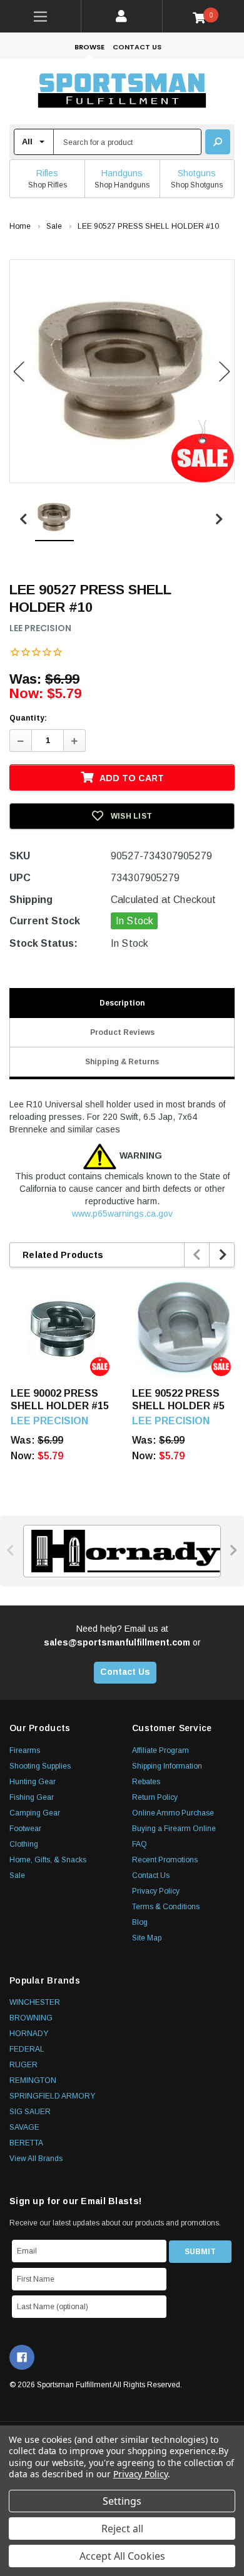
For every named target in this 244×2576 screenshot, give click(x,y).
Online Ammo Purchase (173, 1813)
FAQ (140, 1844)
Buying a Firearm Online (174, 1829)
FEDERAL (27, 2049)
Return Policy (155, 1797)
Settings (122, 2501)
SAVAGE (24, 2127)
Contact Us (137, 47)
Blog (140, 1922)
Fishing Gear (32, 1797)
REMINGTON (33, 2080)
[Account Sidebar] (122, 16)
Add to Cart (132, 778)
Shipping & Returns (122, 1062)
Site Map (147, 1938)
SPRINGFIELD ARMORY (52, 2096)
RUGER (23, 2065)
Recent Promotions (165, 1860)
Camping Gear (35, 1813)
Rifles (47, 173)
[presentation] (197, 1255)
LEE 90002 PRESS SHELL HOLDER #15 (60, 1400)
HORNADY (29, 2034)
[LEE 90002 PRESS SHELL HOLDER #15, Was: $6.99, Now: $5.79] (62, 1326)
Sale (17, 1875)
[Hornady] (122, 1551)
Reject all (122, 2529)
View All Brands (36, 2159)
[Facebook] (22, 2357)
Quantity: (28, 718)
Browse (89, 47)
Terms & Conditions (166, 1907)
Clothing (24, 1844)
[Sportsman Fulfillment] (122, 92)
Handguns (122, 173)
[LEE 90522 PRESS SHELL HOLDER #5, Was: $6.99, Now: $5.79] (183, 1326)
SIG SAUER (30, 2112)
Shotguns (197, 173)
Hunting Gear (33, 1782)
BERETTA (26, 2143)
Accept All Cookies (122, 2556)
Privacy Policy (156, 1891)
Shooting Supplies (40, 1766)
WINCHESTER (35, 2002)
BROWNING (31, 2018)
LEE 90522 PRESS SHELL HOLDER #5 (178, 1400)
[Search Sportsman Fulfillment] (218, 142)
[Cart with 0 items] (204, 17)
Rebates (146, 1782)
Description (122, 1003)
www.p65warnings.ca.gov (122, 1214)
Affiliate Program (160, 1750)
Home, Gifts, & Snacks (48, 1860)
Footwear (25, 1829)
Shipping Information (167, 1766)
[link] (41, 16)
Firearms (25, 1750)
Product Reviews (122, 1032)
